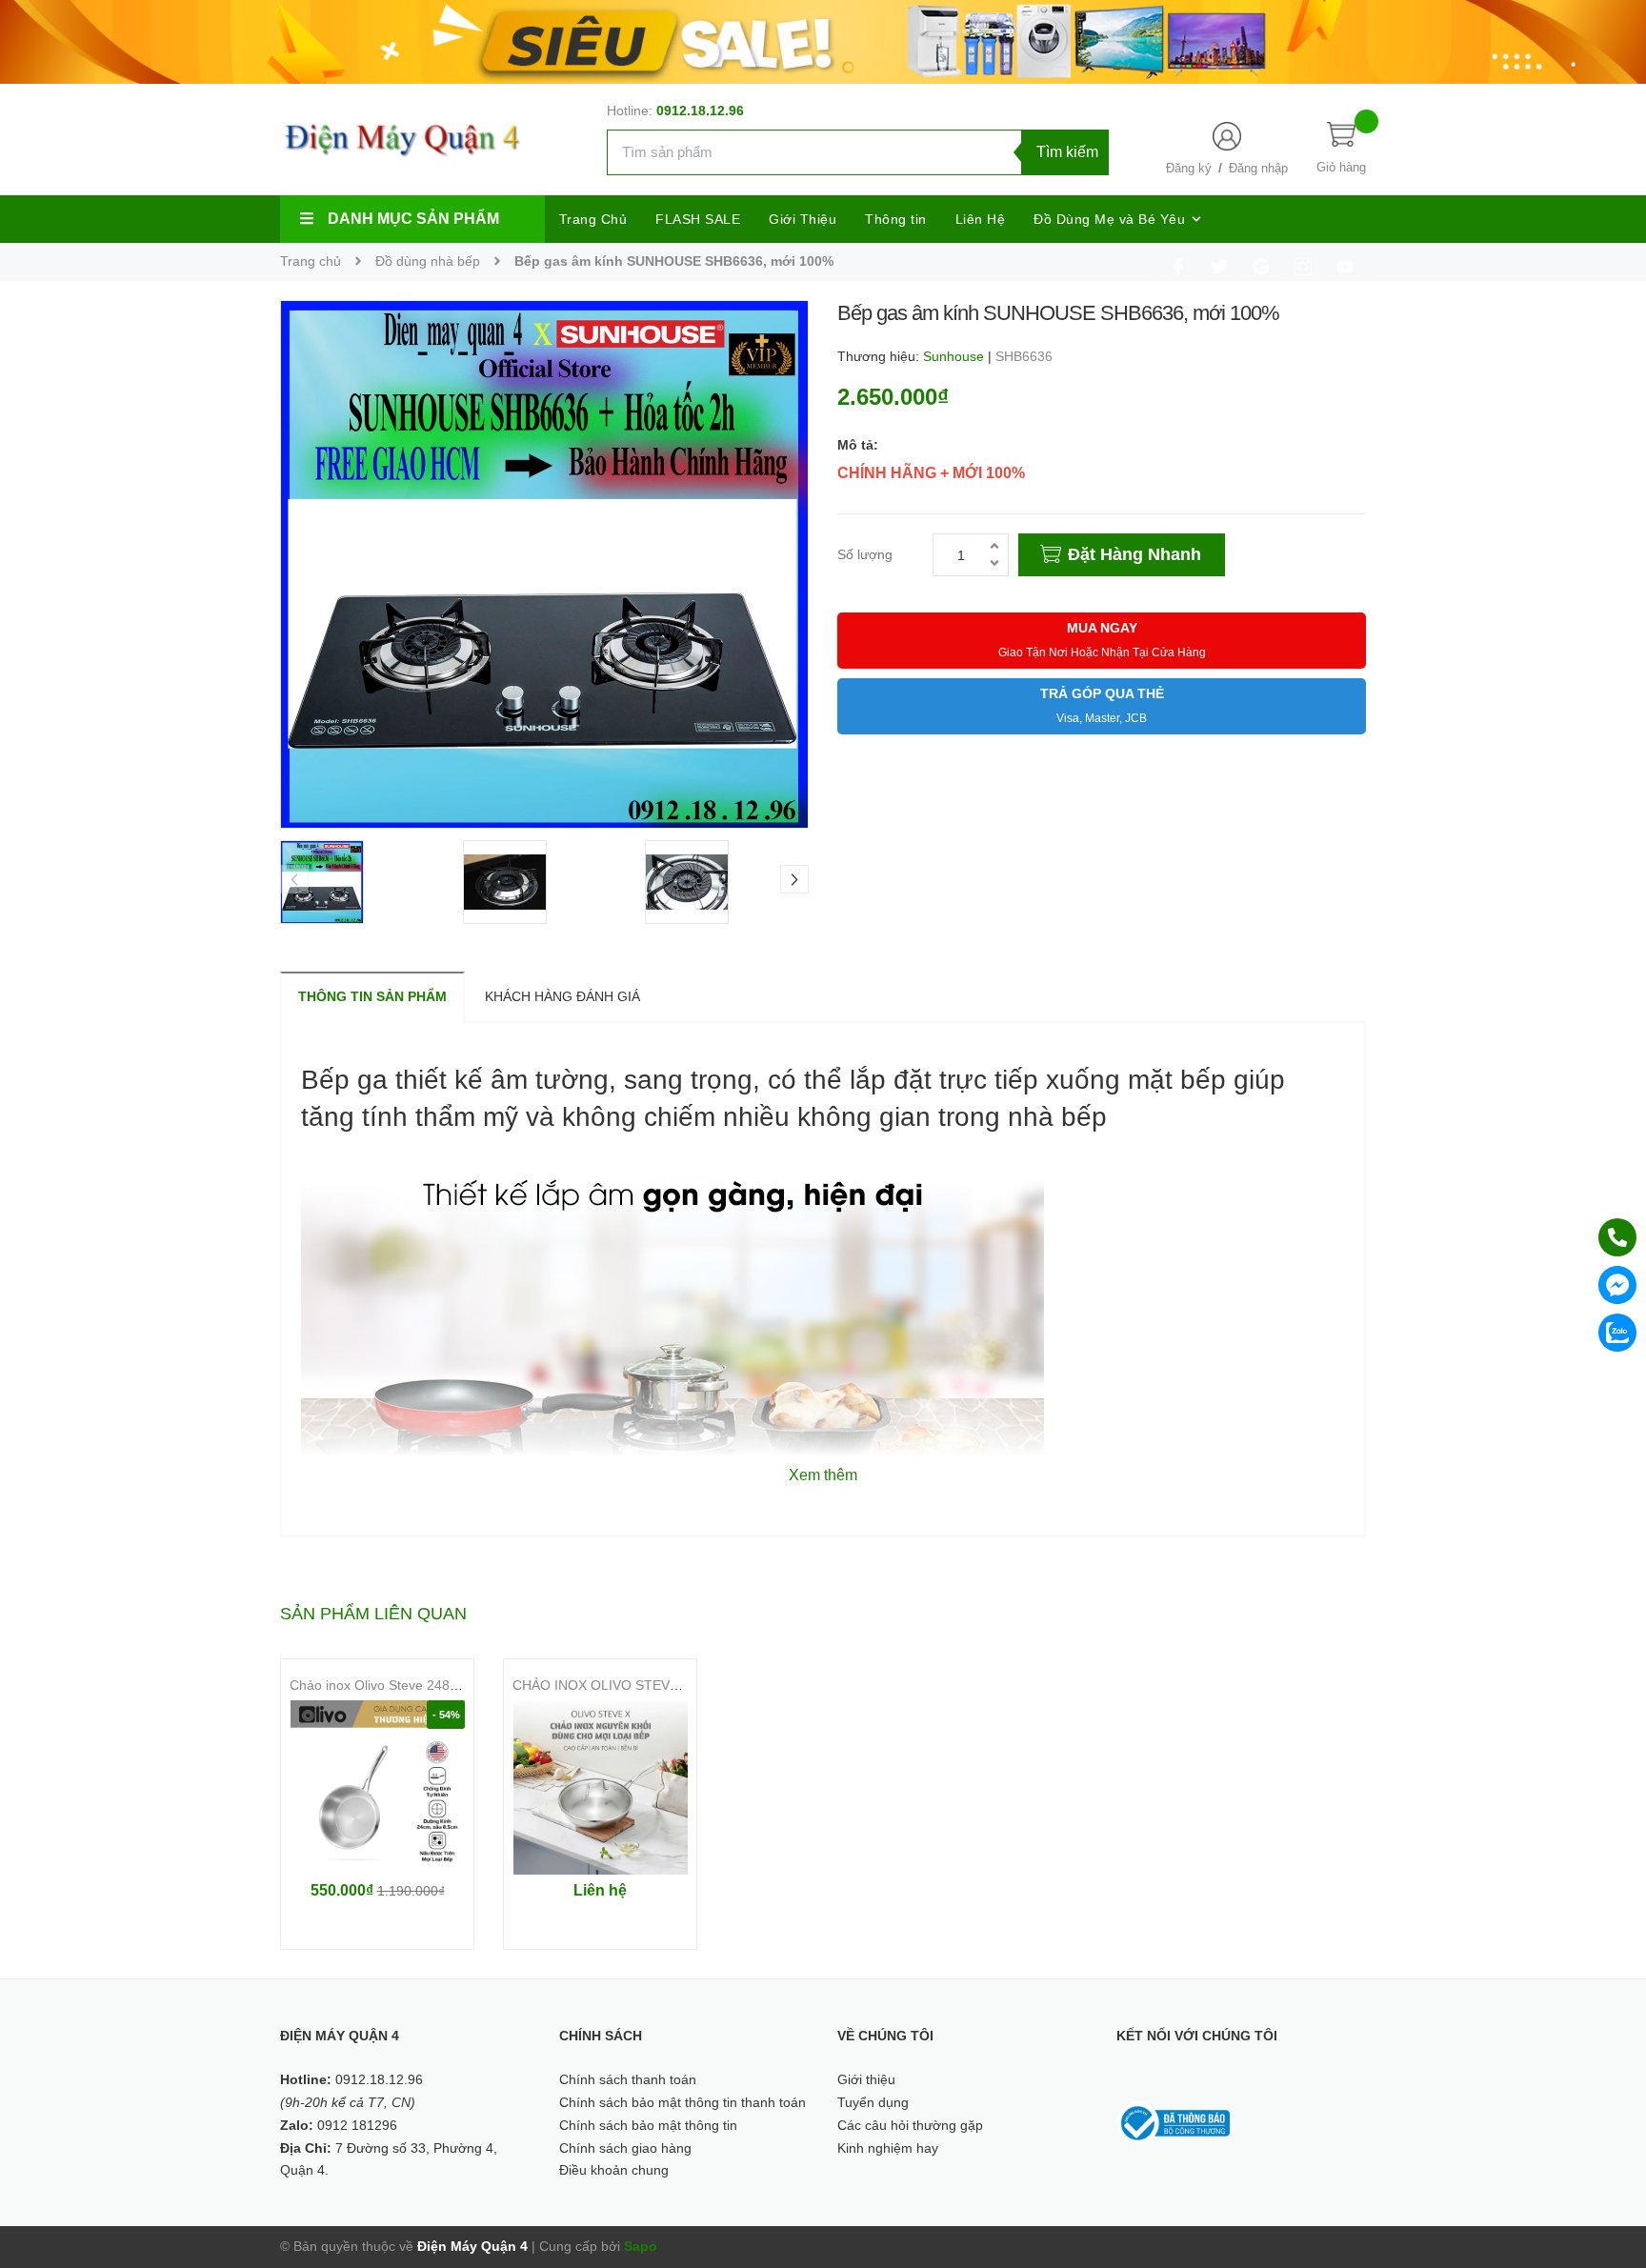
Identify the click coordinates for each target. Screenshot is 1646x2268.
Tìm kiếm (1067, 152)
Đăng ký (1189, 168)
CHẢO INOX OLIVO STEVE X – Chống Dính (645, 1685)
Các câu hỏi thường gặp (910, 2125)
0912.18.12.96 (700, 110)
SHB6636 (1024, 356)
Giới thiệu (866, 2079)
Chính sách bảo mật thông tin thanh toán (682, 2102)
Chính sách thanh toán (628, 2079)
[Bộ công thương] (1174, 2121)
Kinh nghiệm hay (888, 2148)
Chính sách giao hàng (625, 2148)
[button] (794, 879)
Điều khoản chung (614, 2170)
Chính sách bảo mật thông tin (648, 2125)
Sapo (641, 2246)
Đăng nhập (1258, 168)
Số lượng (865, 554)
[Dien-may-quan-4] (823, 41)
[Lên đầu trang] (1608, 2168)
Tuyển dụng (873, 2102)
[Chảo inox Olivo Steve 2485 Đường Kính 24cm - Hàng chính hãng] (377, 1787)
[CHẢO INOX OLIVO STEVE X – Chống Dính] (600, 1787)
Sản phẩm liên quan (373, 1614)
